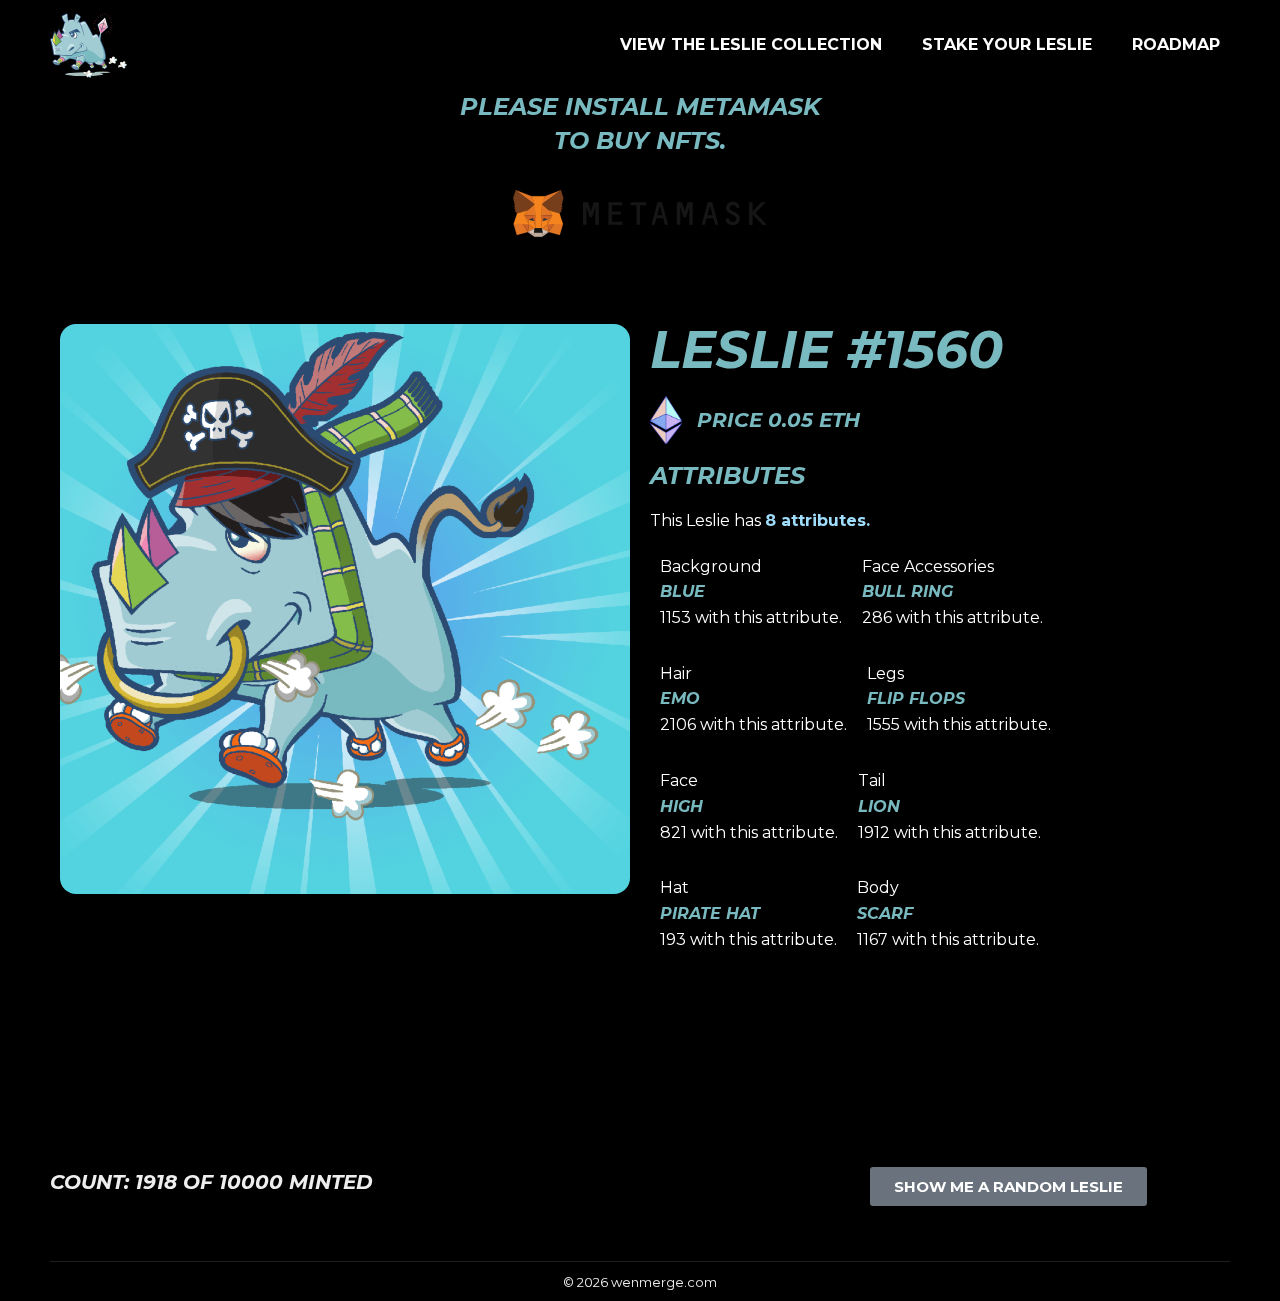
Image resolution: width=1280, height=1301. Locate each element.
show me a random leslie (1008, 1186)
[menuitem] (751, 45)
